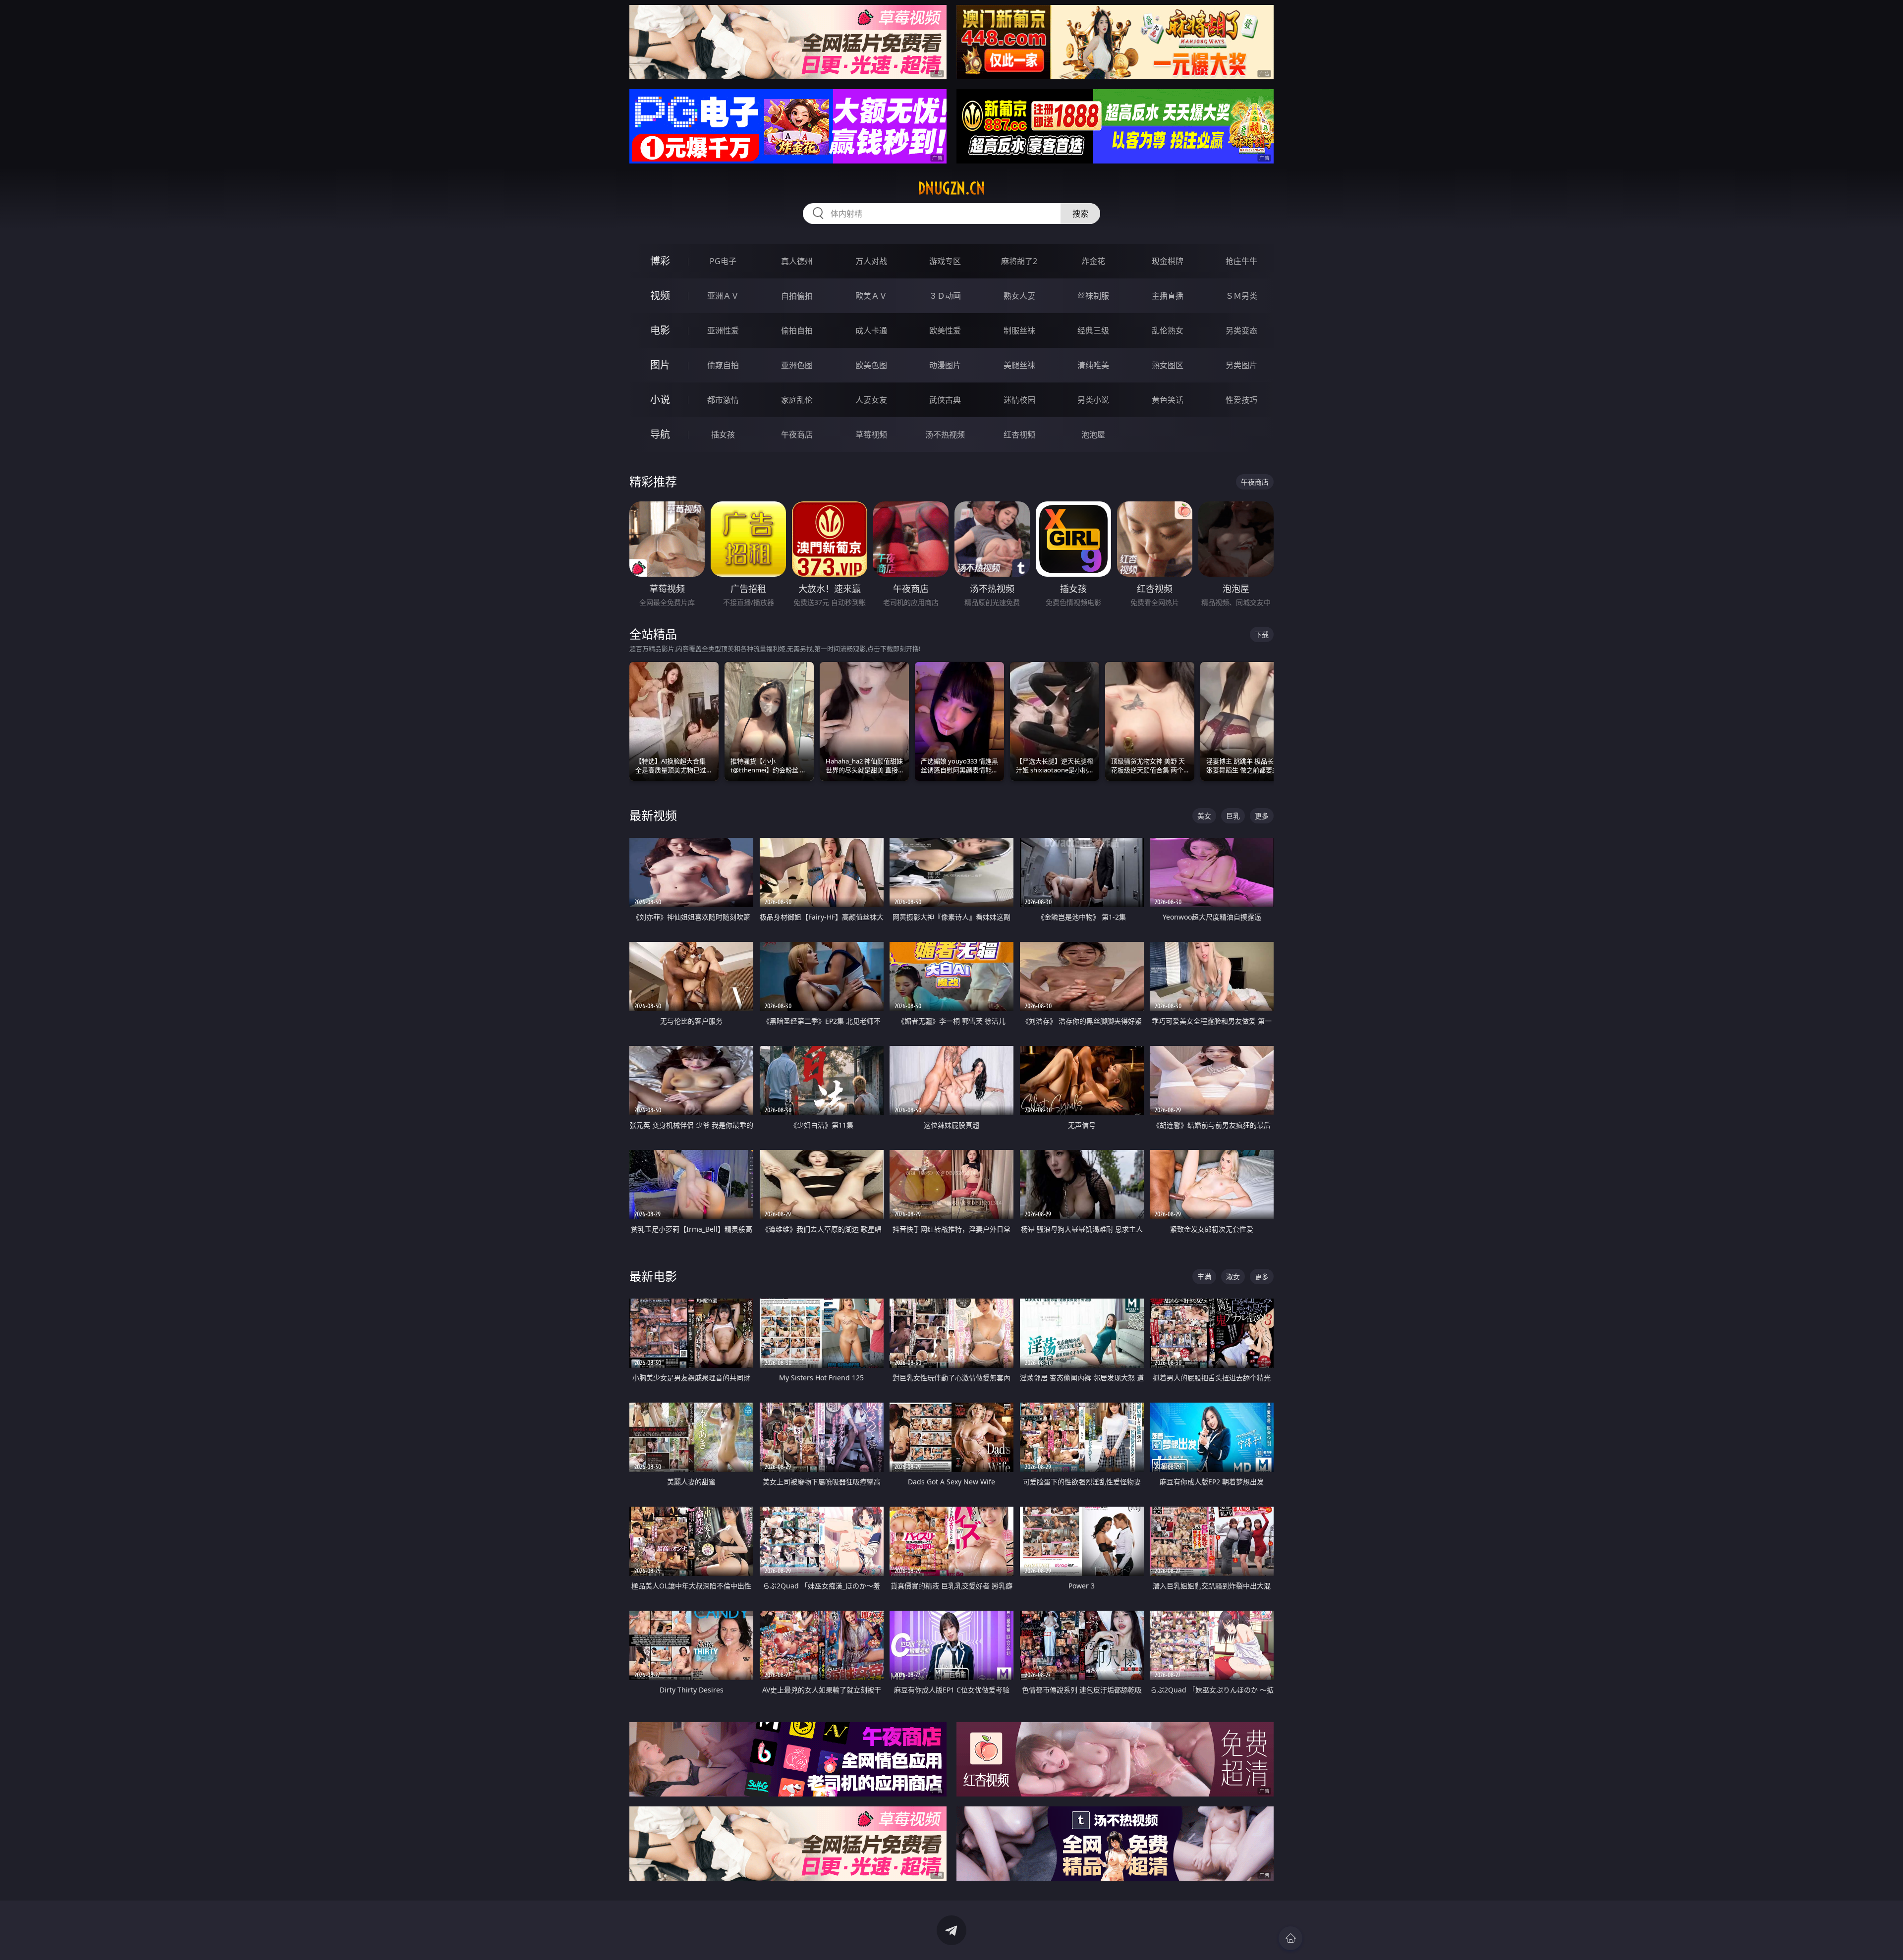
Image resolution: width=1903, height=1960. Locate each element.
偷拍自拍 (797, 330)
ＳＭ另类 (1241, 296)
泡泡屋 (1093, 435)
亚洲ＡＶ (723, 296)
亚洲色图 (797, 365)
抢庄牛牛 (1241, 261)
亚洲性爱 (723, 330)
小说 (660, 400)
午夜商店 (797, 435)
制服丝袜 (1019, 330)
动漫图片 (945, 365)
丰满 (1204, 1277)
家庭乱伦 (797, 400)
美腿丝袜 (1019, 365)
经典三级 (1093, 330)
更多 (1262, 816)
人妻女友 (871, 400)
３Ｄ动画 (945, 296)
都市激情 (723, 400)
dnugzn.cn (951, 188)
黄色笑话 (1168, 400)
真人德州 (797, 261)
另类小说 (1093, 400)
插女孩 (723, 435)
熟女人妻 (1019, 296)
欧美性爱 (945, 330)
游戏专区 (945, 261)
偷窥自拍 (723, 365)
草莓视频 (871, 435)
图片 (660, 365)
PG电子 (723, 261)
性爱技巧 (1241, 400)
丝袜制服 (1093, 296)
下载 (1262, 634)
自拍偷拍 (797, 296)
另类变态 (1241, 330)
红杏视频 (1019, 435)
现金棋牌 (1168, 261)
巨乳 (1233, 816)
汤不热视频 (945, 435)
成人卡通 (871, 330)
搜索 (1080, 214)
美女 (1204, 816)
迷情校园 (1019, 400)
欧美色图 (871, 365)
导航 (660, 434)
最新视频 (653, 815)
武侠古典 (945, 400)
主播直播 (1168, 296)
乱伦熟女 (1168, 330)
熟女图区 (1168, 365)
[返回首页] (1290, 1938)
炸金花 (1093, 261)
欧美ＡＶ (871, 296)
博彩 (660, 261)
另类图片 (1241, 365)
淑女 (1233, 1277)
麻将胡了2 (1019, 261)
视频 (660, 296)
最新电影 (653, 1276)
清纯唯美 (1093, 365)
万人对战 (871, 261)
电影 (660, 330)
